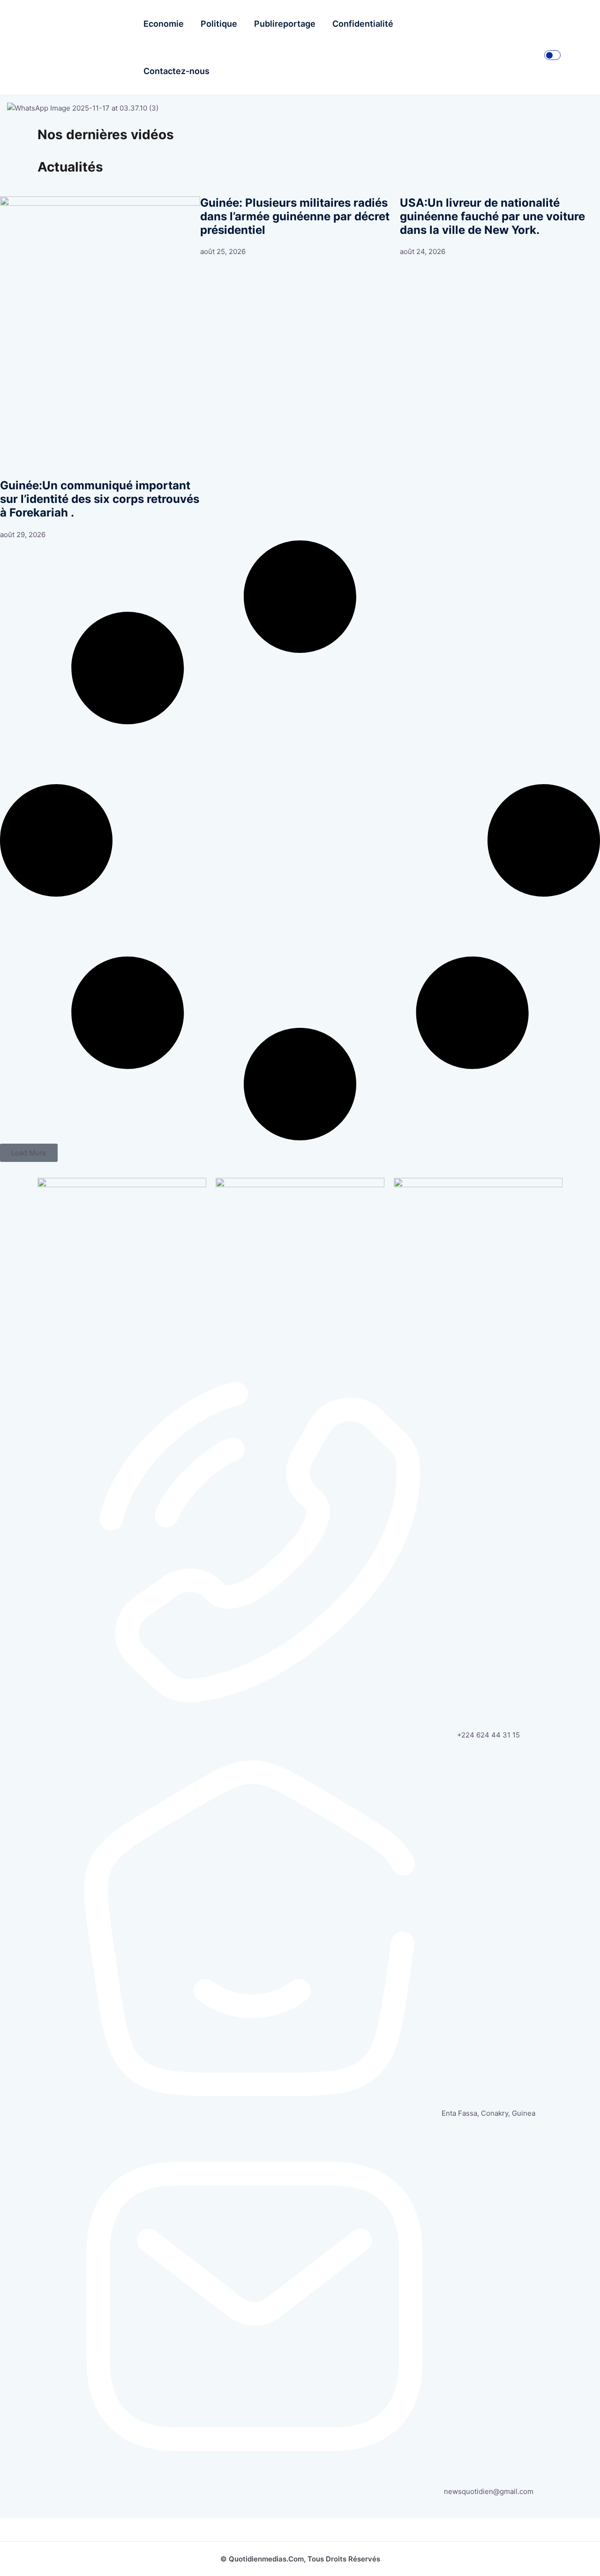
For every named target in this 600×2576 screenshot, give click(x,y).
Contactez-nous (176, 71)
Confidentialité (363, 24)
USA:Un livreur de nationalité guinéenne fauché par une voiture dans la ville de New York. (492, 217)
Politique (219, 24)
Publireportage (285, 24)
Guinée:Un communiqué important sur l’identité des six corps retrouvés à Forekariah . (100, 499)
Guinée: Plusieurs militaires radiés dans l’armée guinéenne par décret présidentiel (295, 217)
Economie (164, 24)
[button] (29, 1153)
